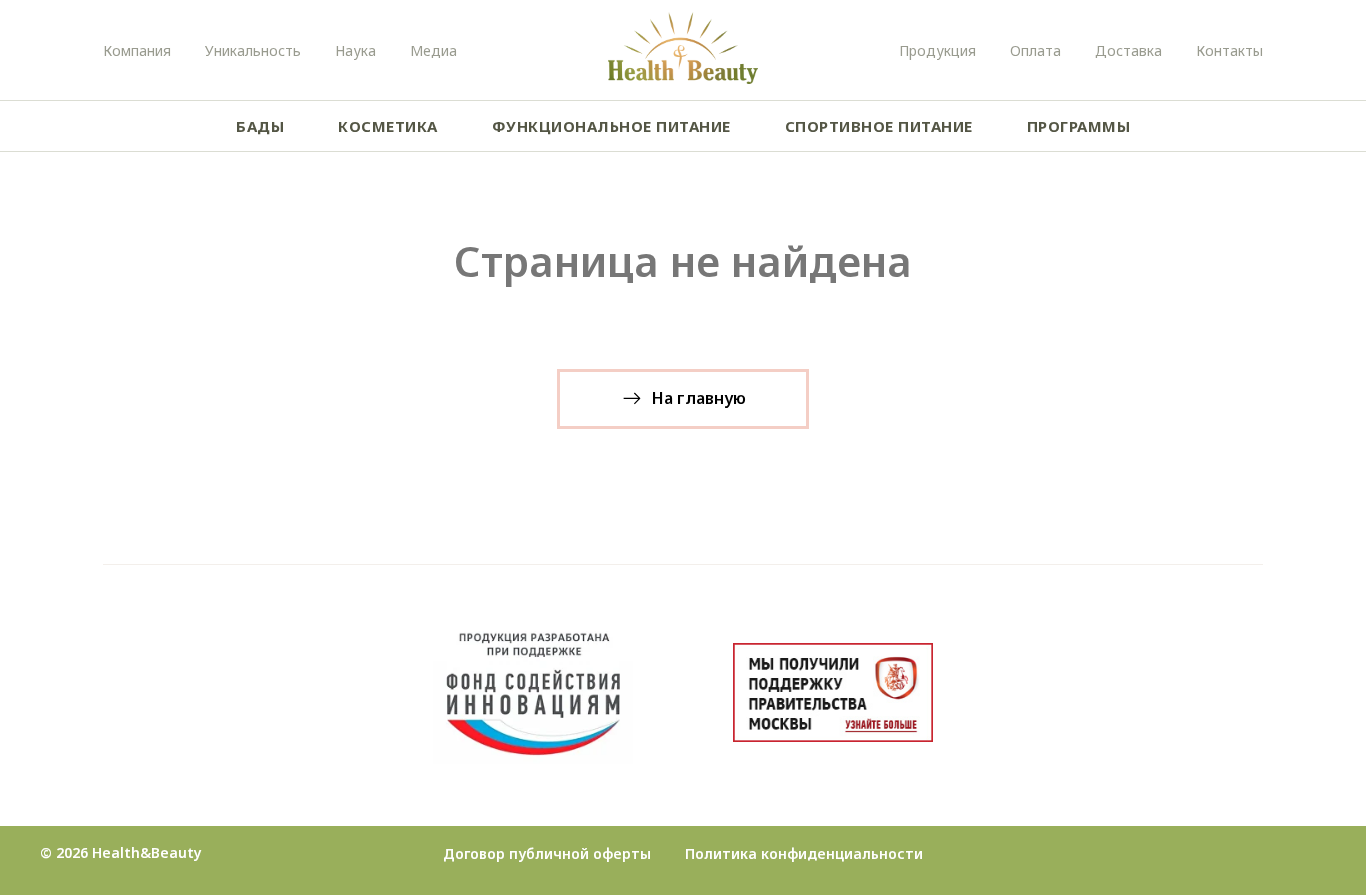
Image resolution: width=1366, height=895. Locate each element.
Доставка (1128, 50)
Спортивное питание (879, 126)
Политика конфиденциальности (804, 853)
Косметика (388, 126)
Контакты (1229, 50)
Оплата (1035, 50)
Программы (1079, 126)
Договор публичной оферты (547, 853)
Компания (137, 50)
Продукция (937, 50)
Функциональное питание (611, 126)
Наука (355, 50)
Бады (260, 126)
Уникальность (253, 50)
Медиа (433, 50)
